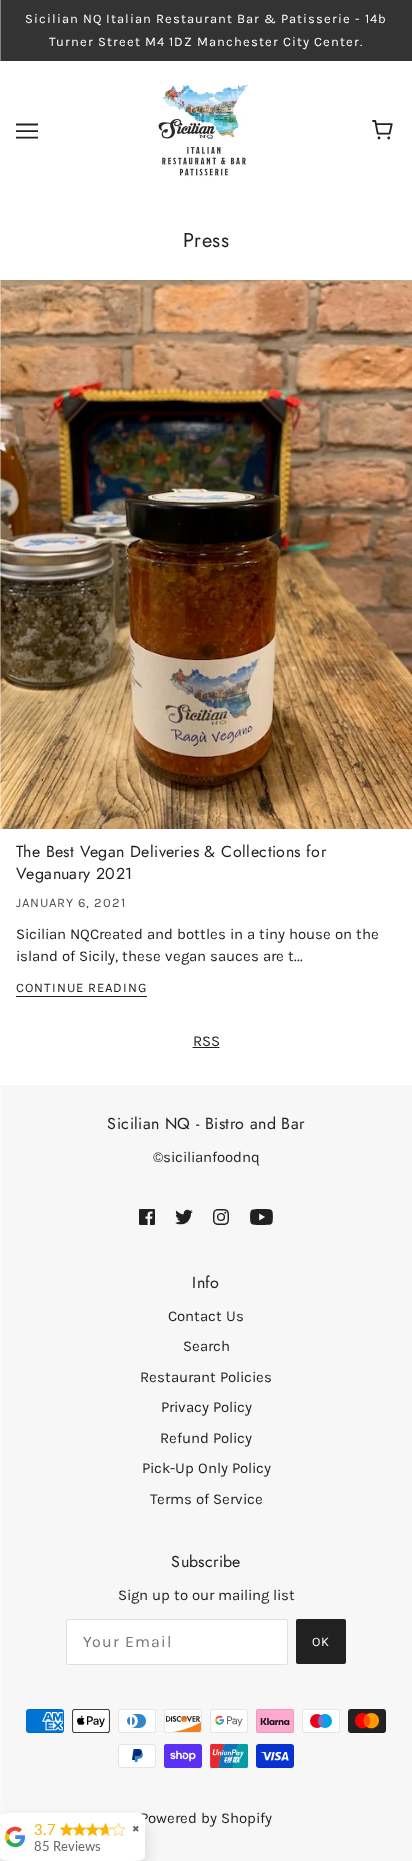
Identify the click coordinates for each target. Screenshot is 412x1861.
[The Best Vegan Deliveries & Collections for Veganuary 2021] (206, 562)
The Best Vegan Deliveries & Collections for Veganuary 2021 (171, 862)
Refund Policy (206, 1438)
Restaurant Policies (206, 1377)
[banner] (204, 130)
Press (206, 240)
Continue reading (81, 988)
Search (206, 1346)
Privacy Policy (206, 1407)
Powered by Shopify (206, 1818)
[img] (147, 1216)
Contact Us (206, 1316)
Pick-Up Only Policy (206, 1468)
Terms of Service (206, 1499)
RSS (206, 1041)
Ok (321, 1641)
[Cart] (385, 131)
